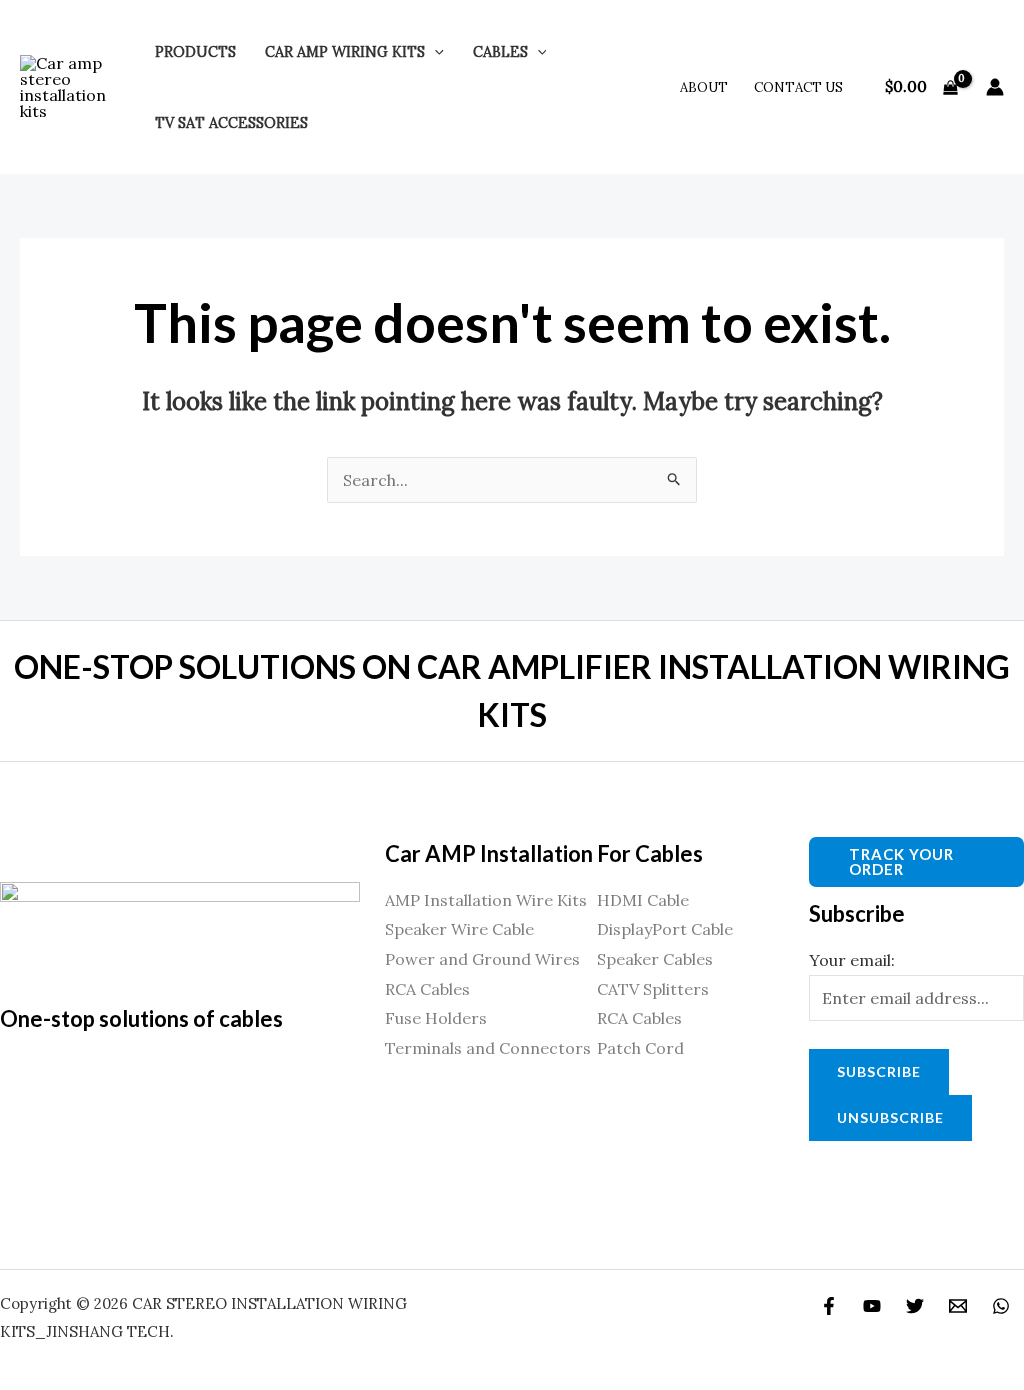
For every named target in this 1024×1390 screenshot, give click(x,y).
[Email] (958, 1306)
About (704, 87)
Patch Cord (640, 1048)
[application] (434, 52)
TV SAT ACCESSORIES (231, 123)
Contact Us (798, 87)
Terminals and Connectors (488, 1048)
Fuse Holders (436, 1018)
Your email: (852, 960)
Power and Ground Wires (482, 959)
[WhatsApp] (1001, 1306)
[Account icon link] (995, 87)
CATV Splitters (653, 989)
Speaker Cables (655, 959)
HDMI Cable (643, 900)
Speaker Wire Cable (459, 929)
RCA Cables (427, 989)
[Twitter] (915, 1306)
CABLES (500, 52)
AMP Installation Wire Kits (486, 900)
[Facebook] (829, 1306)
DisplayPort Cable (665, 929)
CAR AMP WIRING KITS (345, 52)
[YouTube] (872, 1306)
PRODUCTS (195, 52)
